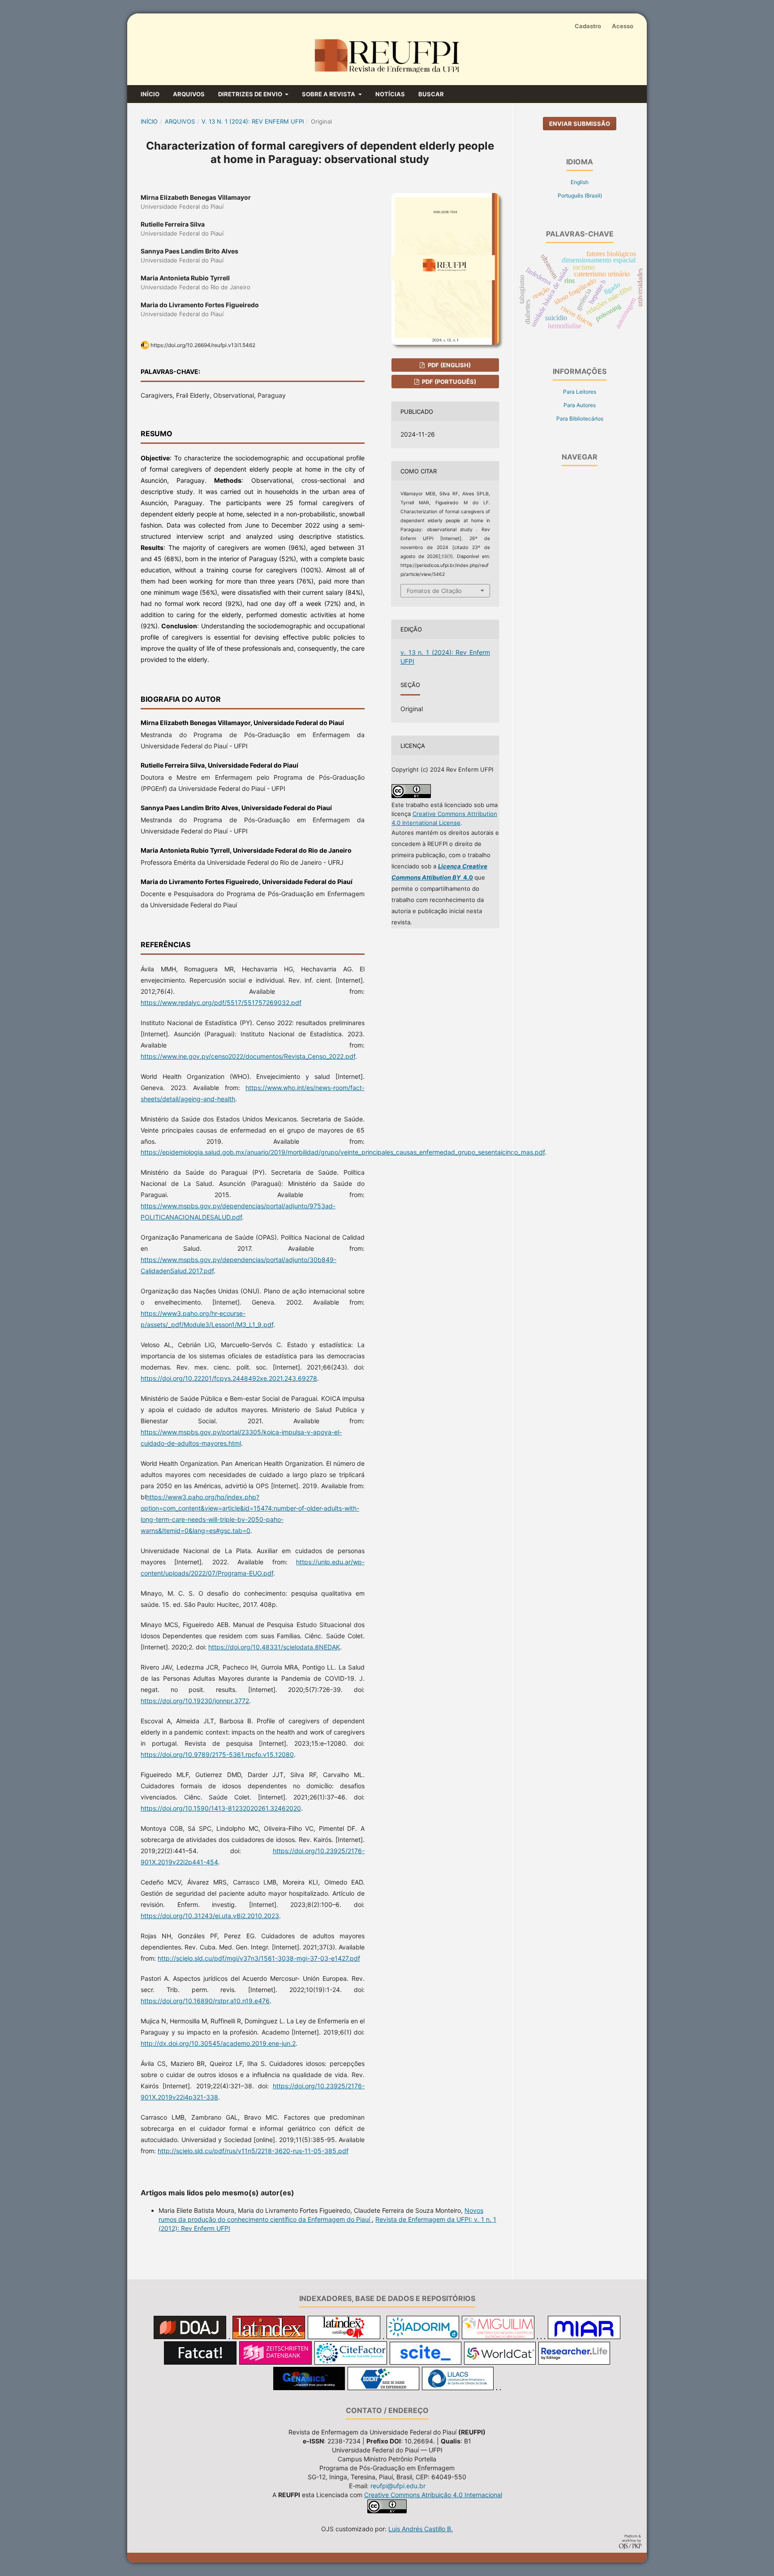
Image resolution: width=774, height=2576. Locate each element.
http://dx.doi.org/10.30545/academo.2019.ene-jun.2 (218, 2043)
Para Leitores (580, 392)
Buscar (431, 94)
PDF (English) (449, 365)
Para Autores (580, 405)
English (580, 182)
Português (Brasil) (580, 195)
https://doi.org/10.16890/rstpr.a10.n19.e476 (205, 2001)
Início (150, 94)
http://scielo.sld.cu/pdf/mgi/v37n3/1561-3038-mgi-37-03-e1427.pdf (259, 1958)
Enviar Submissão (580, 124)
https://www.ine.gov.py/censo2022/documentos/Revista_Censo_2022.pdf (248, 1056)
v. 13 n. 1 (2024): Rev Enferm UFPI (253, 121)
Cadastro (588, 26)
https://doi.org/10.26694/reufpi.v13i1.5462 (203, 345)
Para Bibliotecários (580, 419)
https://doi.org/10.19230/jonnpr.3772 (195, 1701)
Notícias (390, 94)
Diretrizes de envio (251, 94)
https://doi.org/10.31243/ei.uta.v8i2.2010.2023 (210, 1916)
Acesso (623, 26)
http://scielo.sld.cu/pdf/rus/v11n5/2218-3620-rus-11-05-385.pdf (253, 2151)
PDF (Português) (448, 382)
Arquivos (189, 94)
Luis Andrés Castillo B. (421, 2529)
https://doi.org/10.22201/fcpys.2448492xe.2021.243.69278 (229, 1378)
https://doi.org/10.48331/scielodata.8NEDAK (274, 1647)
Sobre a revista (329, 94)
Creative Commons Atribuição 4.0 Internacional (433, 2495)
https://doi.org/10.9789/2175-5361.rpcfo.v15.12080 (217, 1754)
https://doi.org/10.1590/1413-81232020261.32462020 (221, 1808)
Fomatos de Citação (434, 591)
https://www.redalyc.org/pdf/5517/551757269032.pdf (221, 1002)
